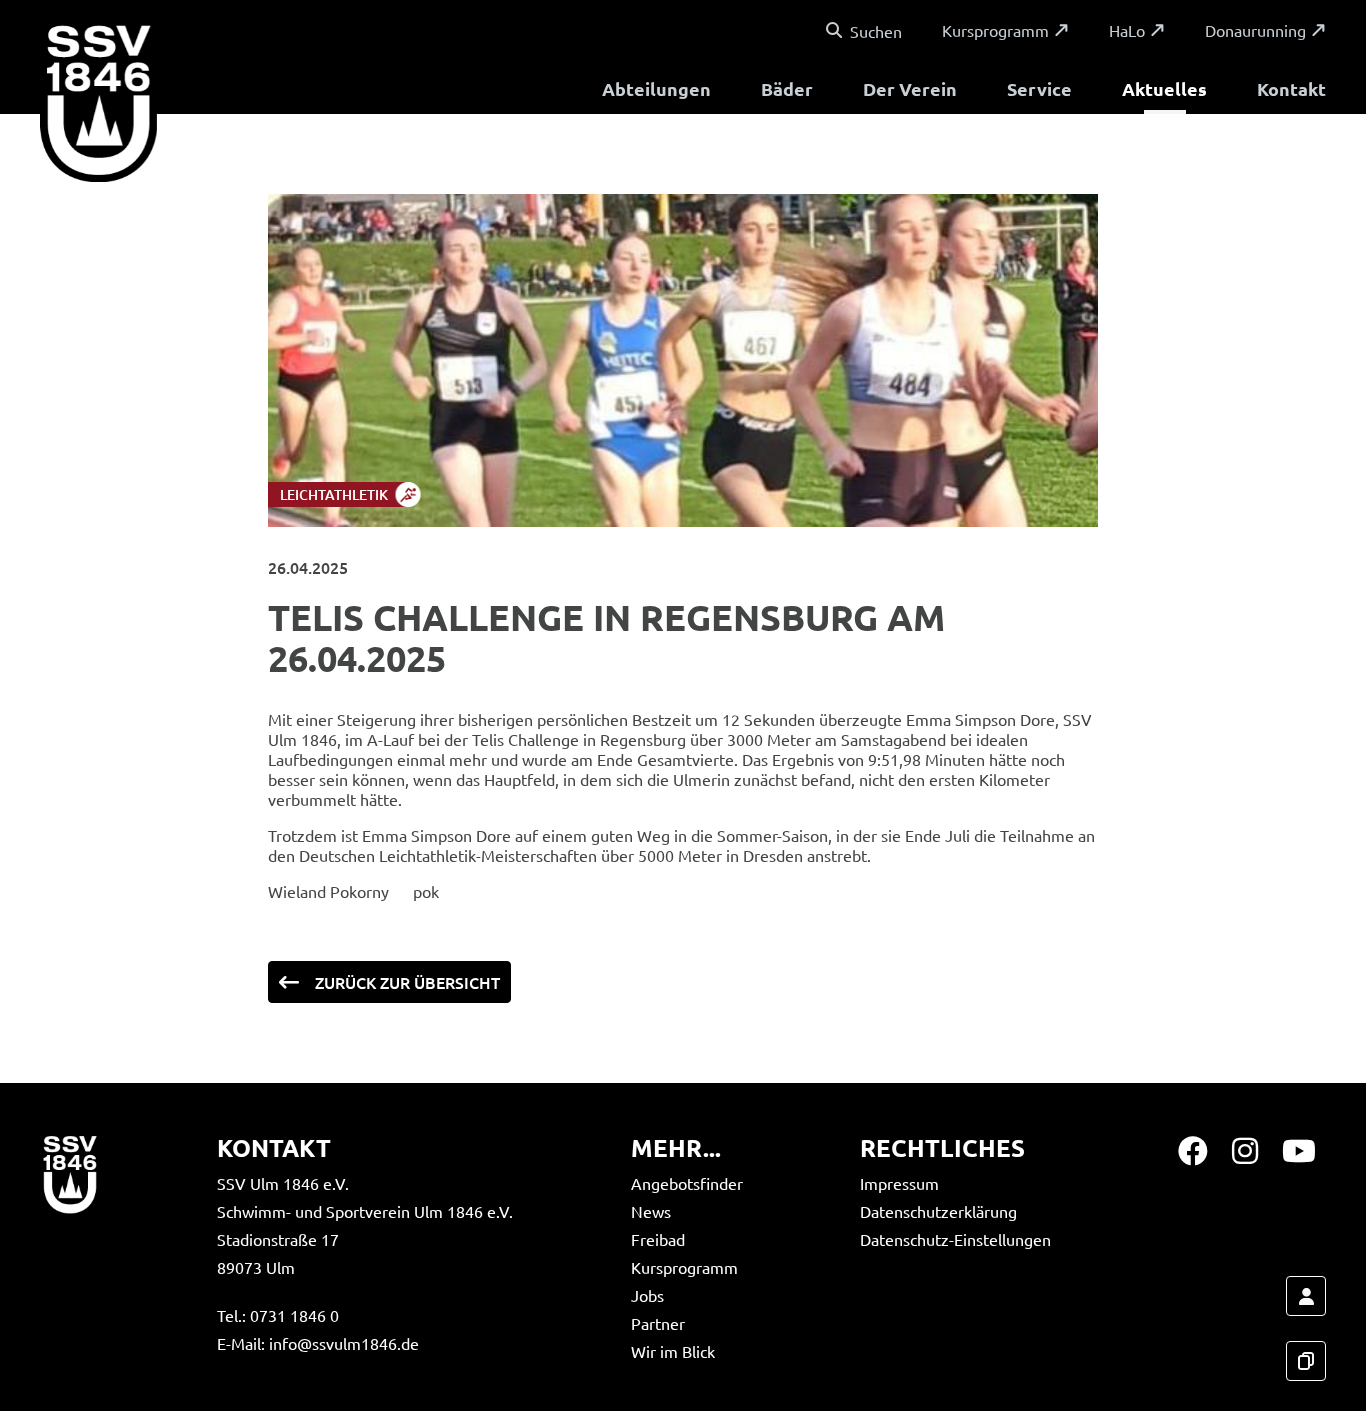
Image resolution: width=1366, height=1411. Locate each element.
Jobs (647, 1295)
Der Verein (910, 88)
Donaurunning (1255, 30)
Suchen (876, 31)
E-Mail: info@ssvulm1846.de (318, 1343)
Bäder (787, 88)
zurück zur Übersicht (407, 982)
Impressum (899, 1183)
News (651, 1211)
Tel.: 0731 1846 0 (278, 1315)
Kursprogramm (995, 30)
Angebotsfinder (687, 1183)
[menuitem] (656, 91)
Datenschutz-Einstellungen (955, 1239)
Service (1039, 88)
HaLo (1127, 30)
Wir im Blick (673, 1351)
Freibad (658, 1239)
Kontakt (1291, 88)
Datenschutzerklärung (938, 1211)
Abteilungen (656, 88)
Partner (658, 1323)
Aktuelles (1164, 88)
